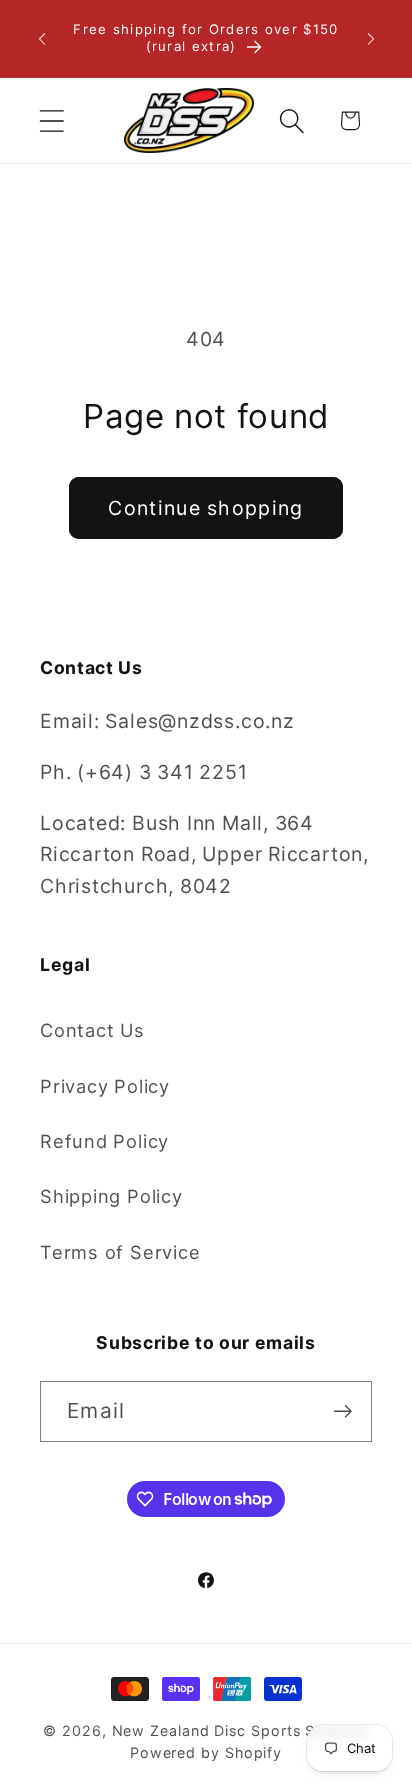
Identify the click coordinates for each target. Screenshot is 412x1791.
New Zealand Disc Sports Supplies (240, 1730)
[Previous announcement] (42, 39)
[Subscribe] (342, 1411)
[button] (51, 120)
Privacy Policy (105, 1086)
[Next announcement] (371, 39)
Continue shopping (205, 508)
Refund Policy (104, 1141)
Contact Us (92, 1030)
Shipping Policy (111, 1196)
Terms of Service (120, 1252)
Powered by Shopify (206, 1752)
